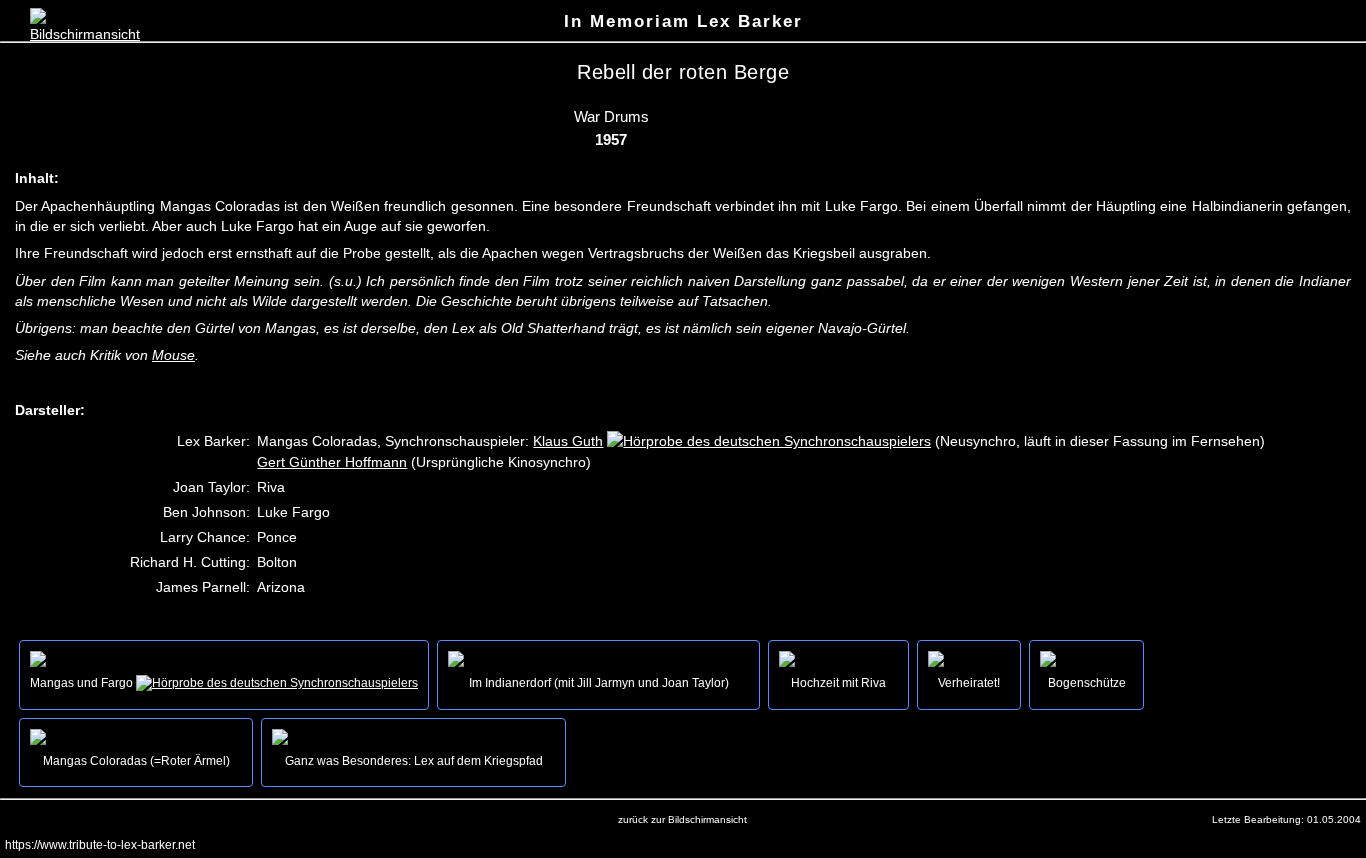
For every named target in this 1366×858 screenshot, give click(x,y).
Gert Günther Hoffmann (332, 462)
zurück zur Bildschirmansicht (682, 819)
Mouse (173, 355)
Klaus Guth (568, 441)
